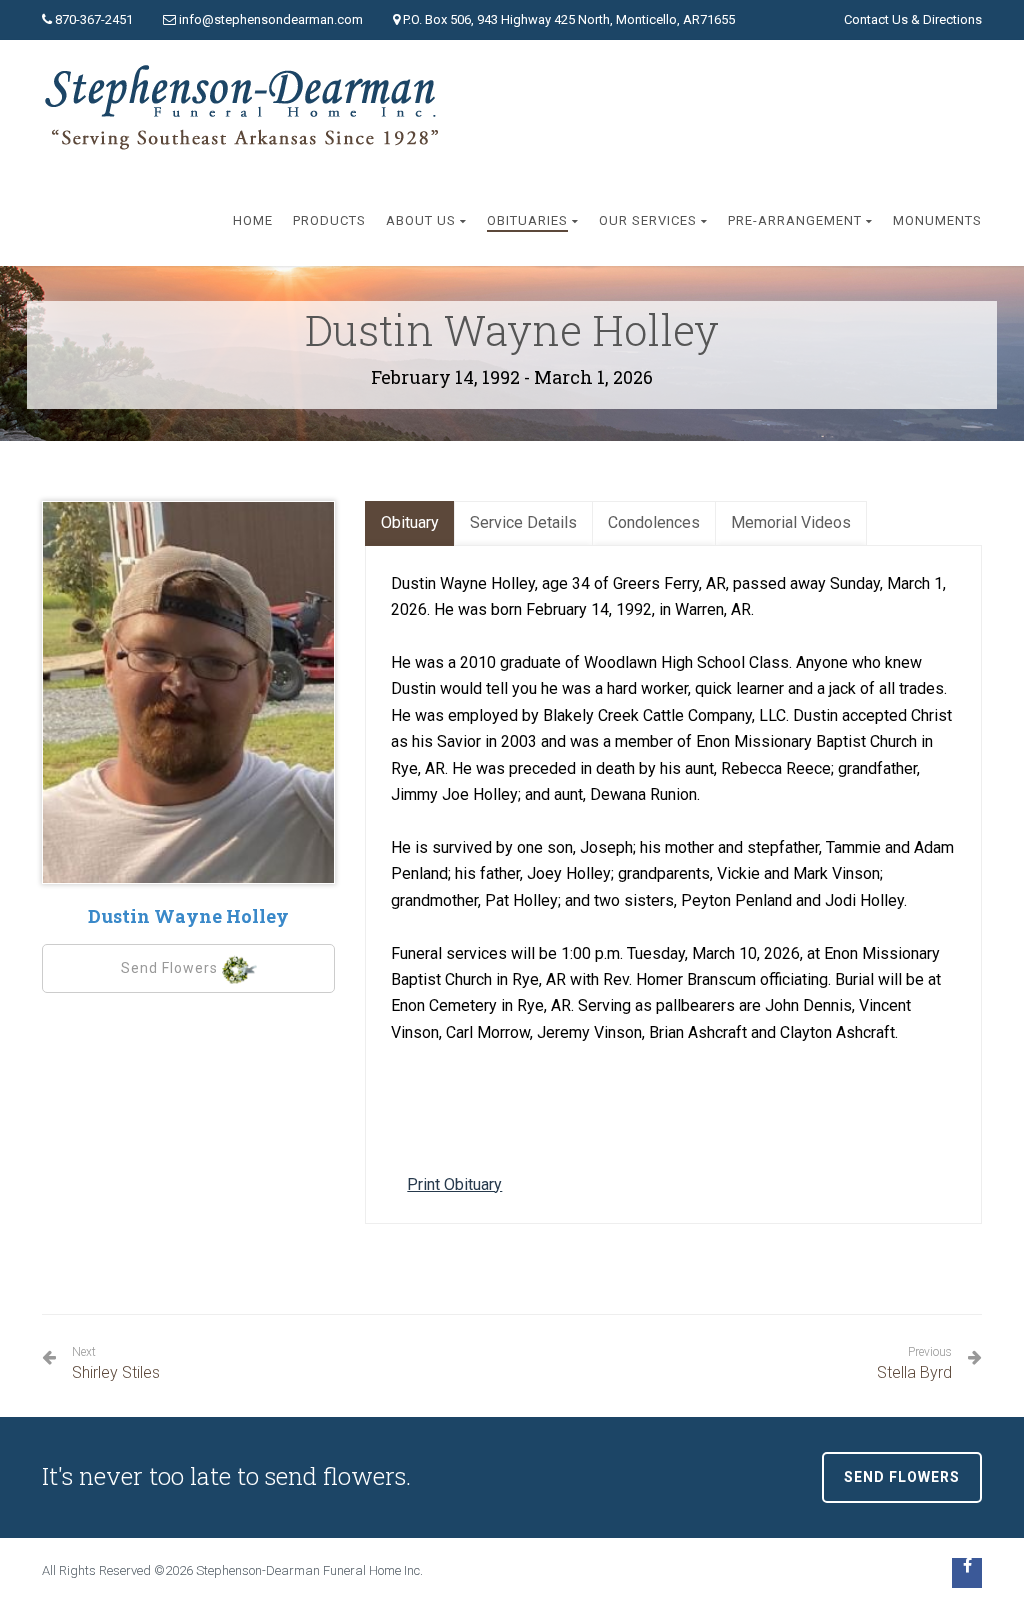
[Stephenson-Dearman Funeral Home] (246, 108)
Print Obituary (454, 1184)
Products (329, 220)
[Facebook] (967, 1573)
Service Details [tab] (523, 522)
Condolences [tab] (654, 522)
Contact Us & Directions (913, 19)
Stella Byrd (914, 1363)
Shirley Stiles (116, 1363)
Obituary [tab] (410, 522)
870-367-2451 (94, 19)
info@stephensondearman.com (271, 19)
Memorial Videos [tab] (791, 522)
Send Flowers (171, 968)
